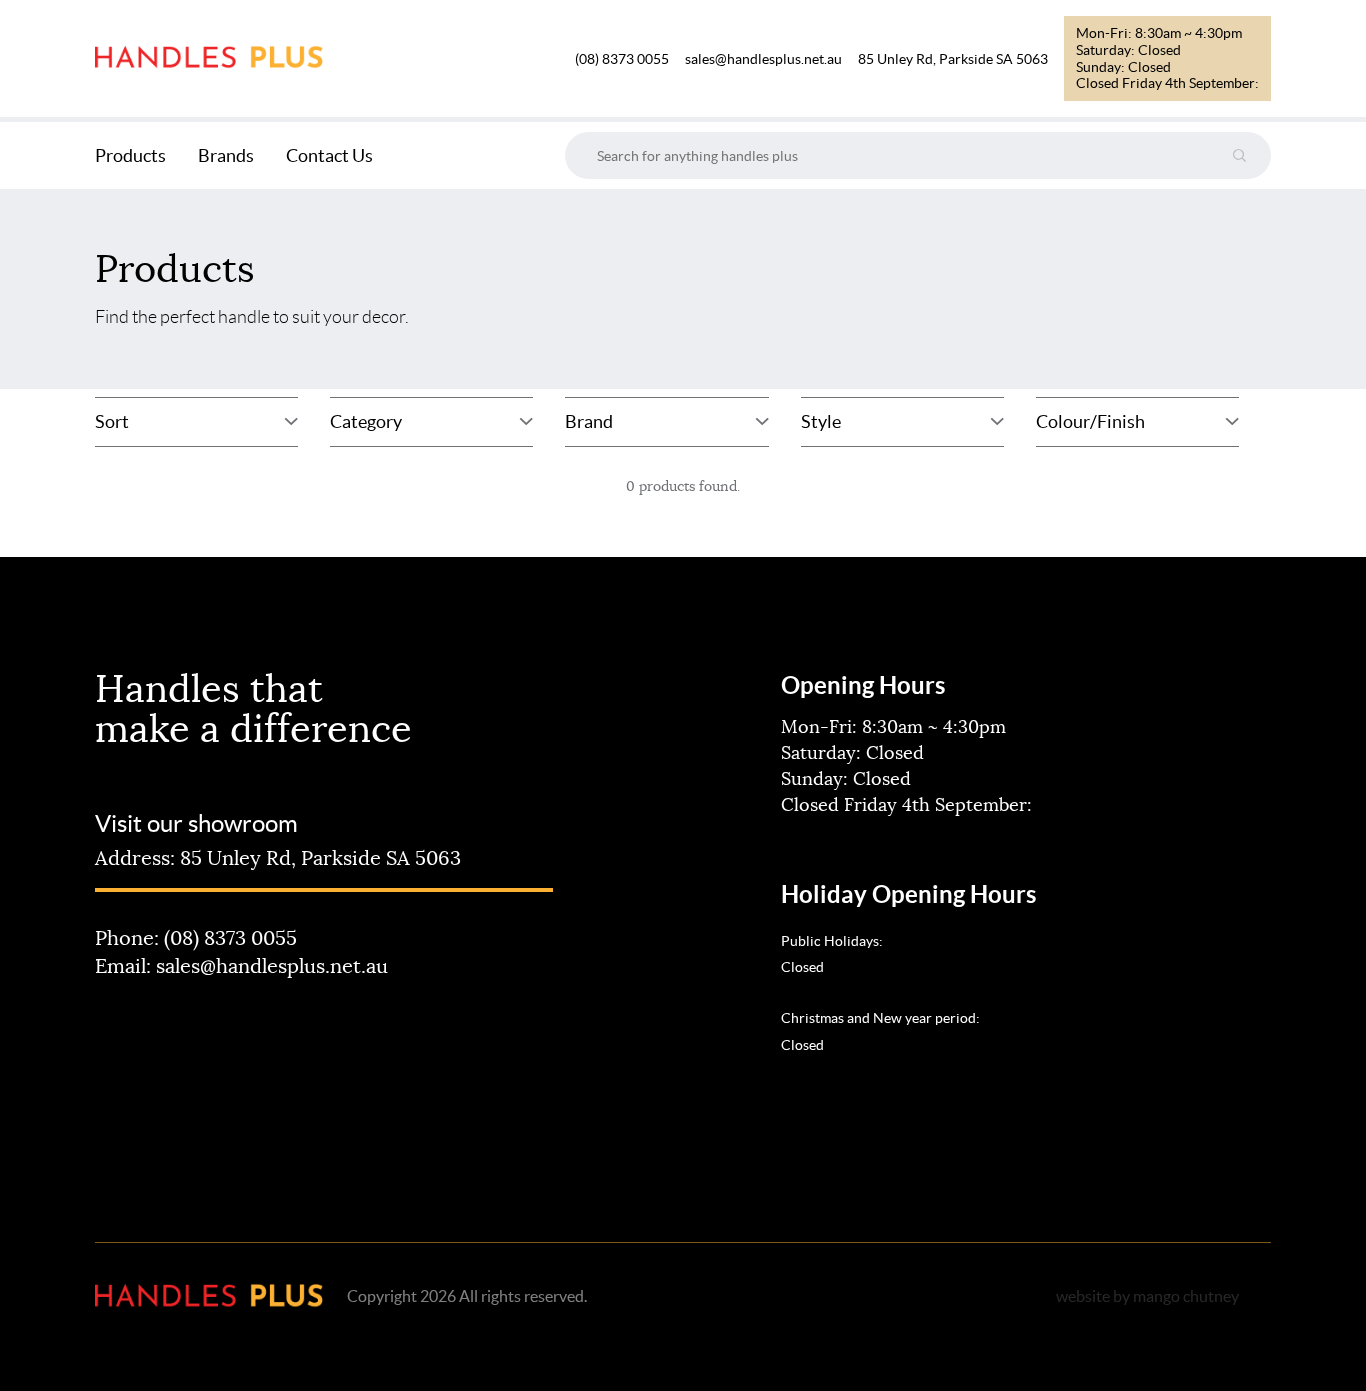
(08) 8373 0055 (622, 59)
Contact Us (329, 155)
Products (130, 155)
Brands (226, 155)
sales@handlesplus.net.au (763, 59)
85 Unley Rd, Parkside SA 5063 (953, 59)
